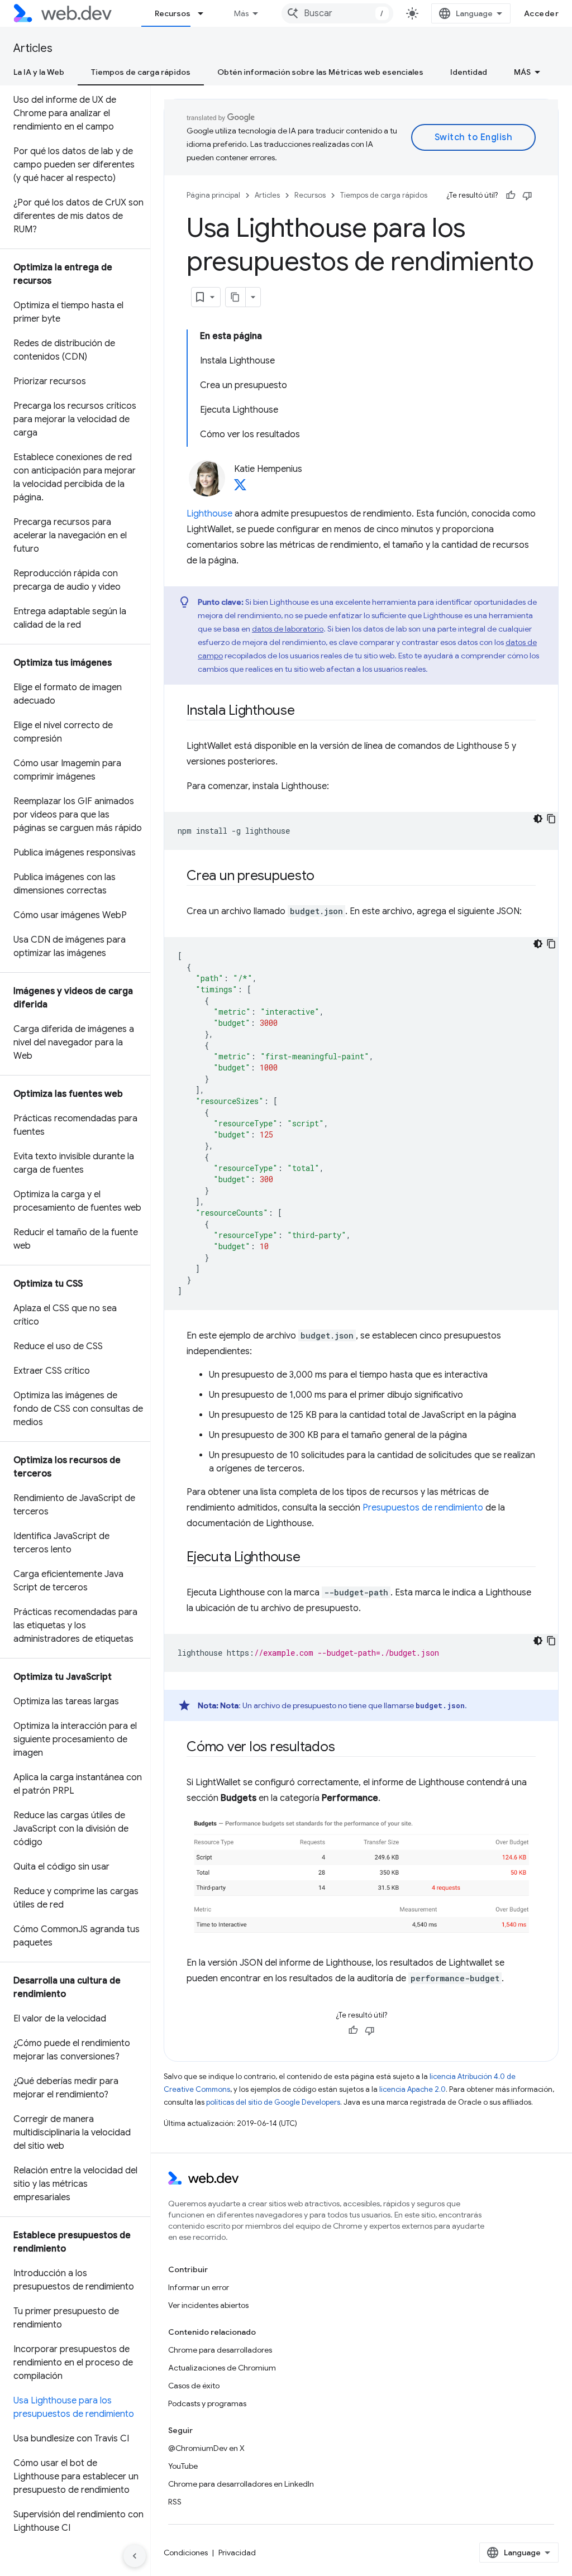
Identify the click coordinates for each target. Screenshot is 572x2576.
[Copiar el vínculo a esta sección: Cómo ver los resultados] (345, 1748)
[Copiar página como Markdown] (236, 297)
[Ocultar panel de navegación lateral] (135, 2556)
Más (241, 13)
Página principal (213, 195)
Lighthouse (209, 514)
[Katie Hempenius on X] (240, 488)
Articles (33, 48)
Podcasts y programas (207, 2403)
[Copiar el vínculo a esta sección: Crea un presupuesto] (324, 877)
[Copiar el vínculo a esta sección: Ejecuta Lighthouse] (311, 1558)
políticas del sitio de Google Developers (273, 2102)
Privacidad (237, 2553)
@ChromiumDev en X (206, 2448)
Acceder (542, 13)
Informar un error (199, 2287)
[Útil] (511, 195)
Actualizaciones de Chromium (222, 2368)
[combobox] (337, 13)
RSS (175, 2502)
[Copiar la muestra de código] (551, 819)
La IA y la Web (39, 72)
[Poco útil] (527, 195)
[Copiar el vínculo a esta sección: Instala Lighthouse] (305, 711)
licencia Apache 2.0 (413, 2089)
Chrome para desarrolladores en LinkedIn (241, 2484)
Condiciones (186, 2553)
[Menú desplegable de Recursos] (206, 13)
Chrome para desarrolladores (220, 2350)
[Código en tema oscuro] (538, 819)
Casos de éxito (194, 2386)
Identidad (469, 72)
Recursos (173, 13)
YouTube (183, 2466)
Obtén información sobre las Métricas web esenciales (320, 72)
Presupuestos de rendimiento (423, 1508)
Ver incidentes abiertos (208, 2305)
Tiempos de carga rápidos (141, 72)
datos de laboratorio (288, 629)
